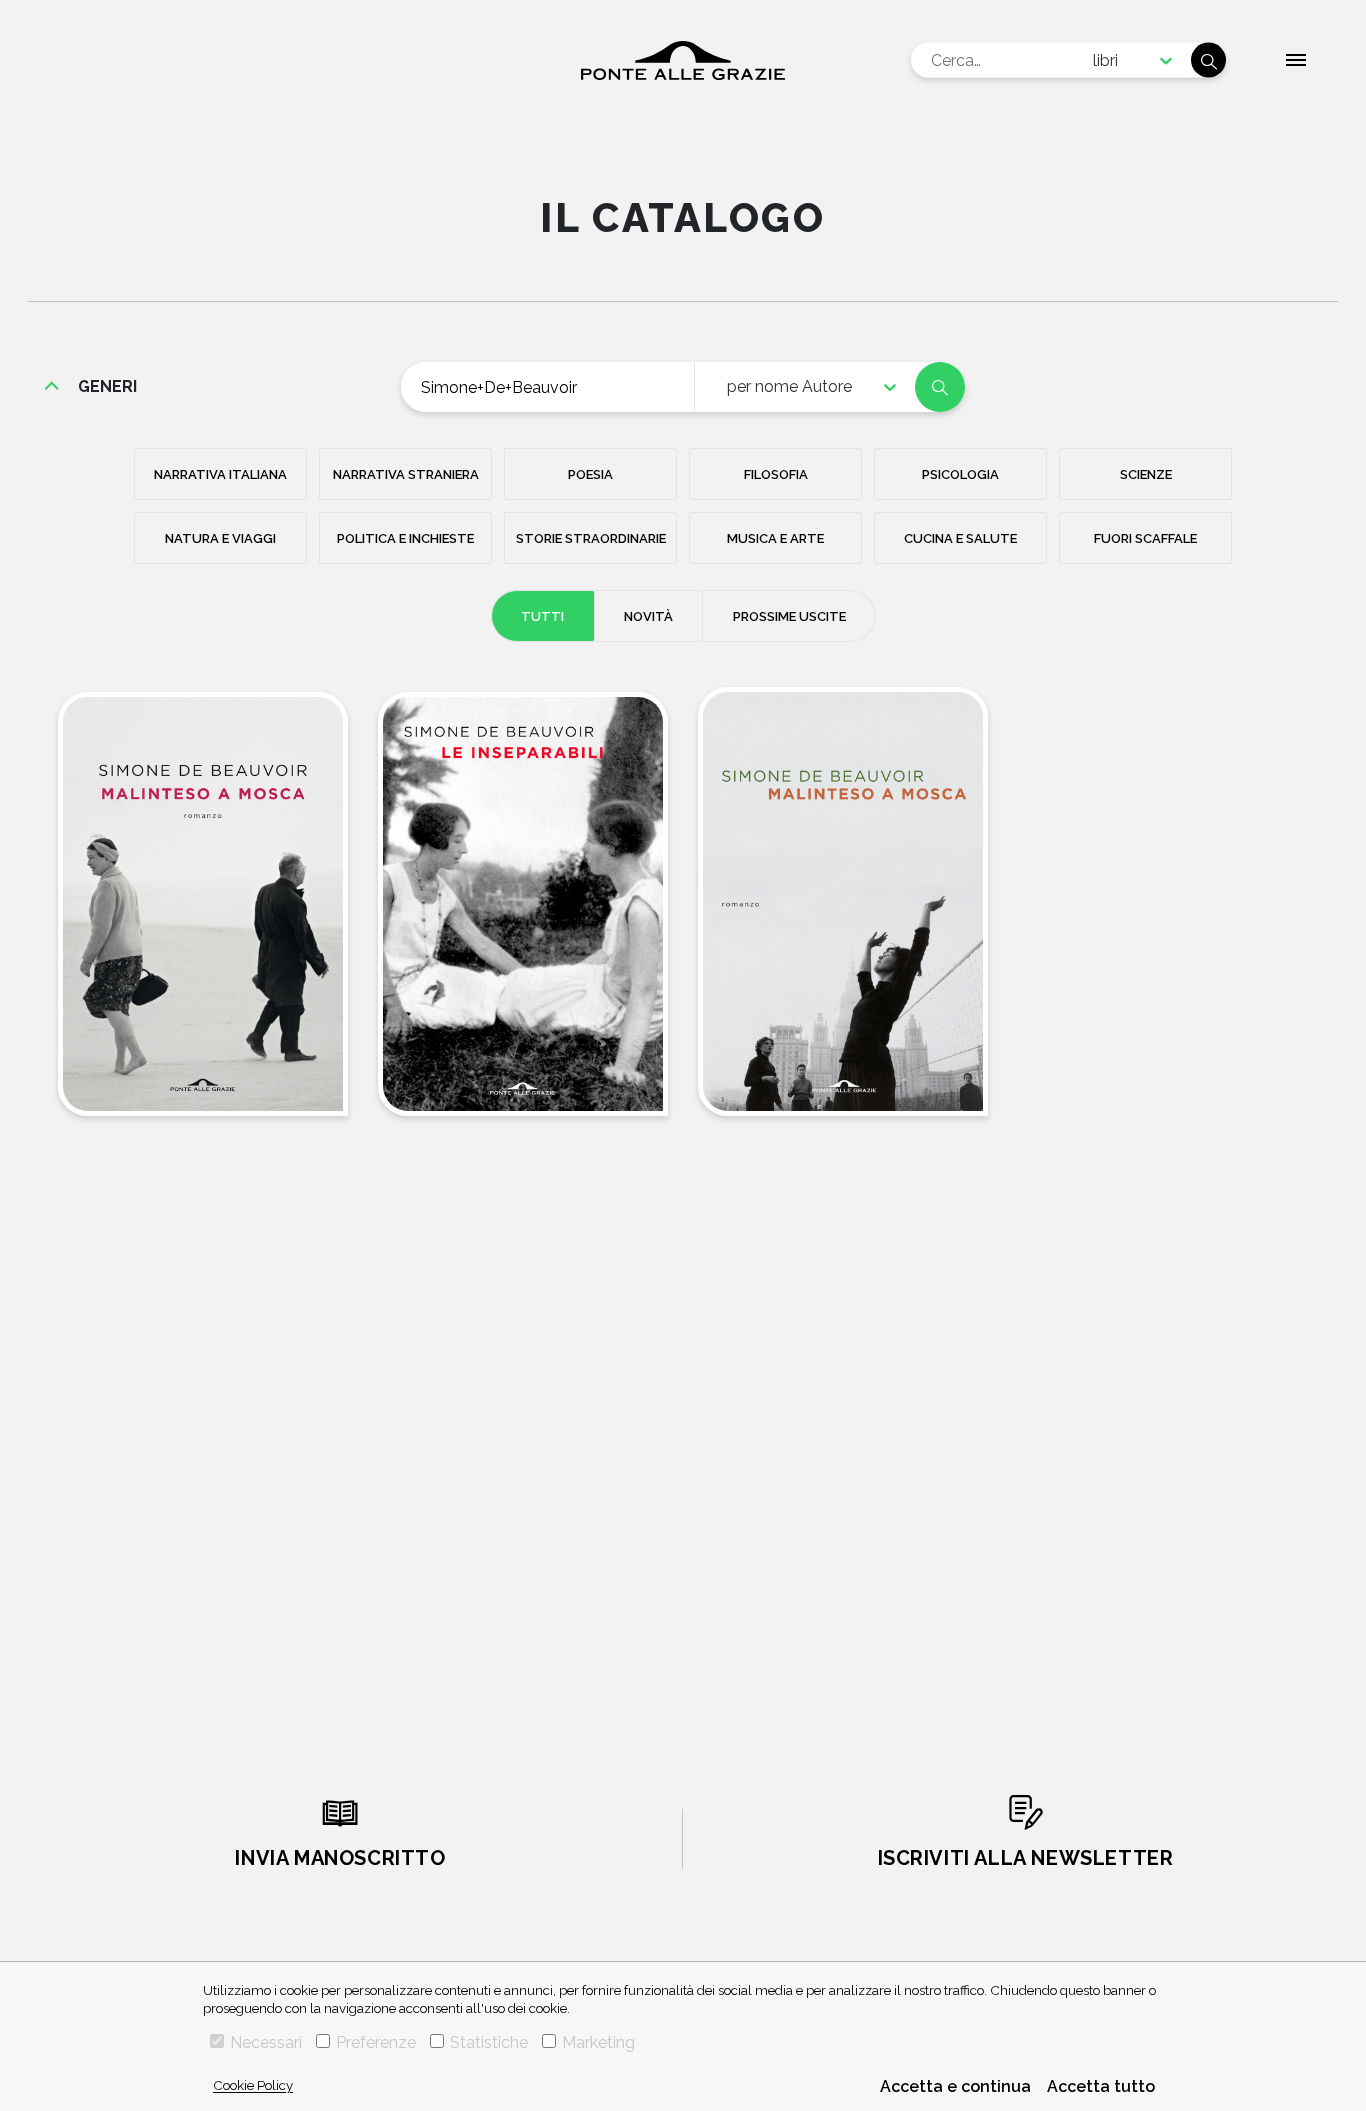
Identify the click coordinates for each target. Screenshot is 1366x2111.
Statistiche (489, 2042)
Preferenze (376, 2042)
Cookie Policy (253, 2085)
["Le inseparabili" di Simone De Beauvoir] (523, 904)
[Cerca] (1208, 60)
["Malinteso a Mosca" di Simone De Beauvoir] (203, 904)
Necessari (266, 2042)
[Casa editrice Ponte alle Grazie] (683, 60)
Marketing (598, 2042)
